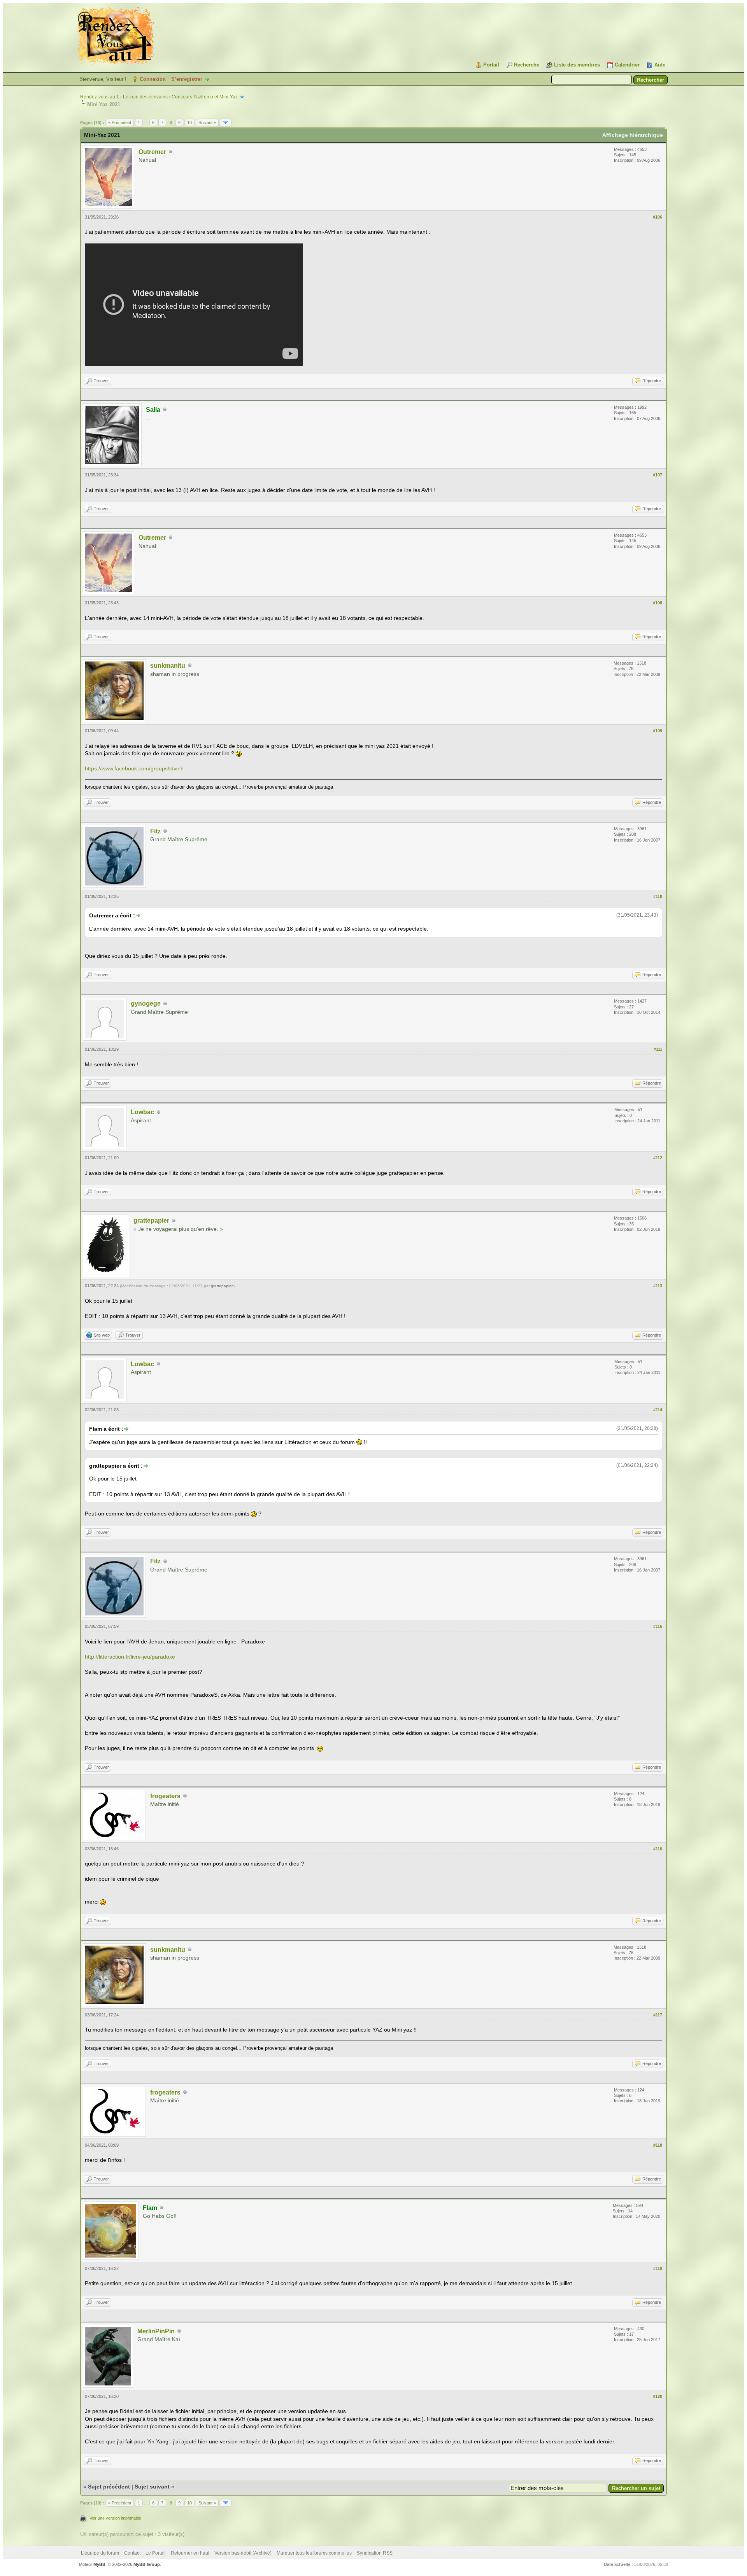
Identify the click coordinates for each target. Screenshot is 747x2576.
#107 (658, 475)
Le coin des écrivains (145, 97)
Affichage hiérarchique (633, 135)
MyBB (99, 2564)
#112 (658, 1158)
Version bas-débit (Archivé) (243, 2553)
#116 (658, 1849)
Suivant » (207, 122)
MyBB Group (147, 2564)
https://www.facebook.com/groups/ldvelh (134, 768)
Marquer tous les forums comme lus (314, 2553)
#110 (658, 896)
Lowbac (142, 1112)
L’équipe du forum (100, 2553)
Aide (660, 65)
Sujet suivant (152, 2487)
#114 (658, 1410)
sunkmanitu (168, 666)
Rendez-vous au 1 (100, 97)
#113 (658, 1286)
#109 (658, 731)
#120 (658, 2396)
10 (189, 122)
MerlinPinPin (156, 2331)
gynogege (146, 1004)
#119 (658, 2268)
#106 (658, 217)
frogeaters (165, 1796)
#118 (658, 2145)
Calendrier (627, 65)
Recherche (527, 65)
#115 (658, 1626)
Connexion (153, 79)
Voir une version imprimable (115, 2518)
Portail (491, 65)
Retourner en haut (190, 2553)
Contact (132, 2553)
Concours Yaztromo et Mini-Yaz (205, 97)
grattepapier (151, 1221)
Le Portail (156, 2553)
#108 (658, 603)
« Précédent (120, 122)
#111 (658, 1049)
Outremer (152, 152)
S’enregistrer (187, 79)
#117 (658, 2015)
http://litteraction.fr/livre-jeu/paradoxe (130, 1657)
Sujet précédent (109, 2487)
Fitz (155, 831)
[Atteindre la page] (226, 122)
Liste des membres (577, 65)
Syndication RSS (375, 2553)
